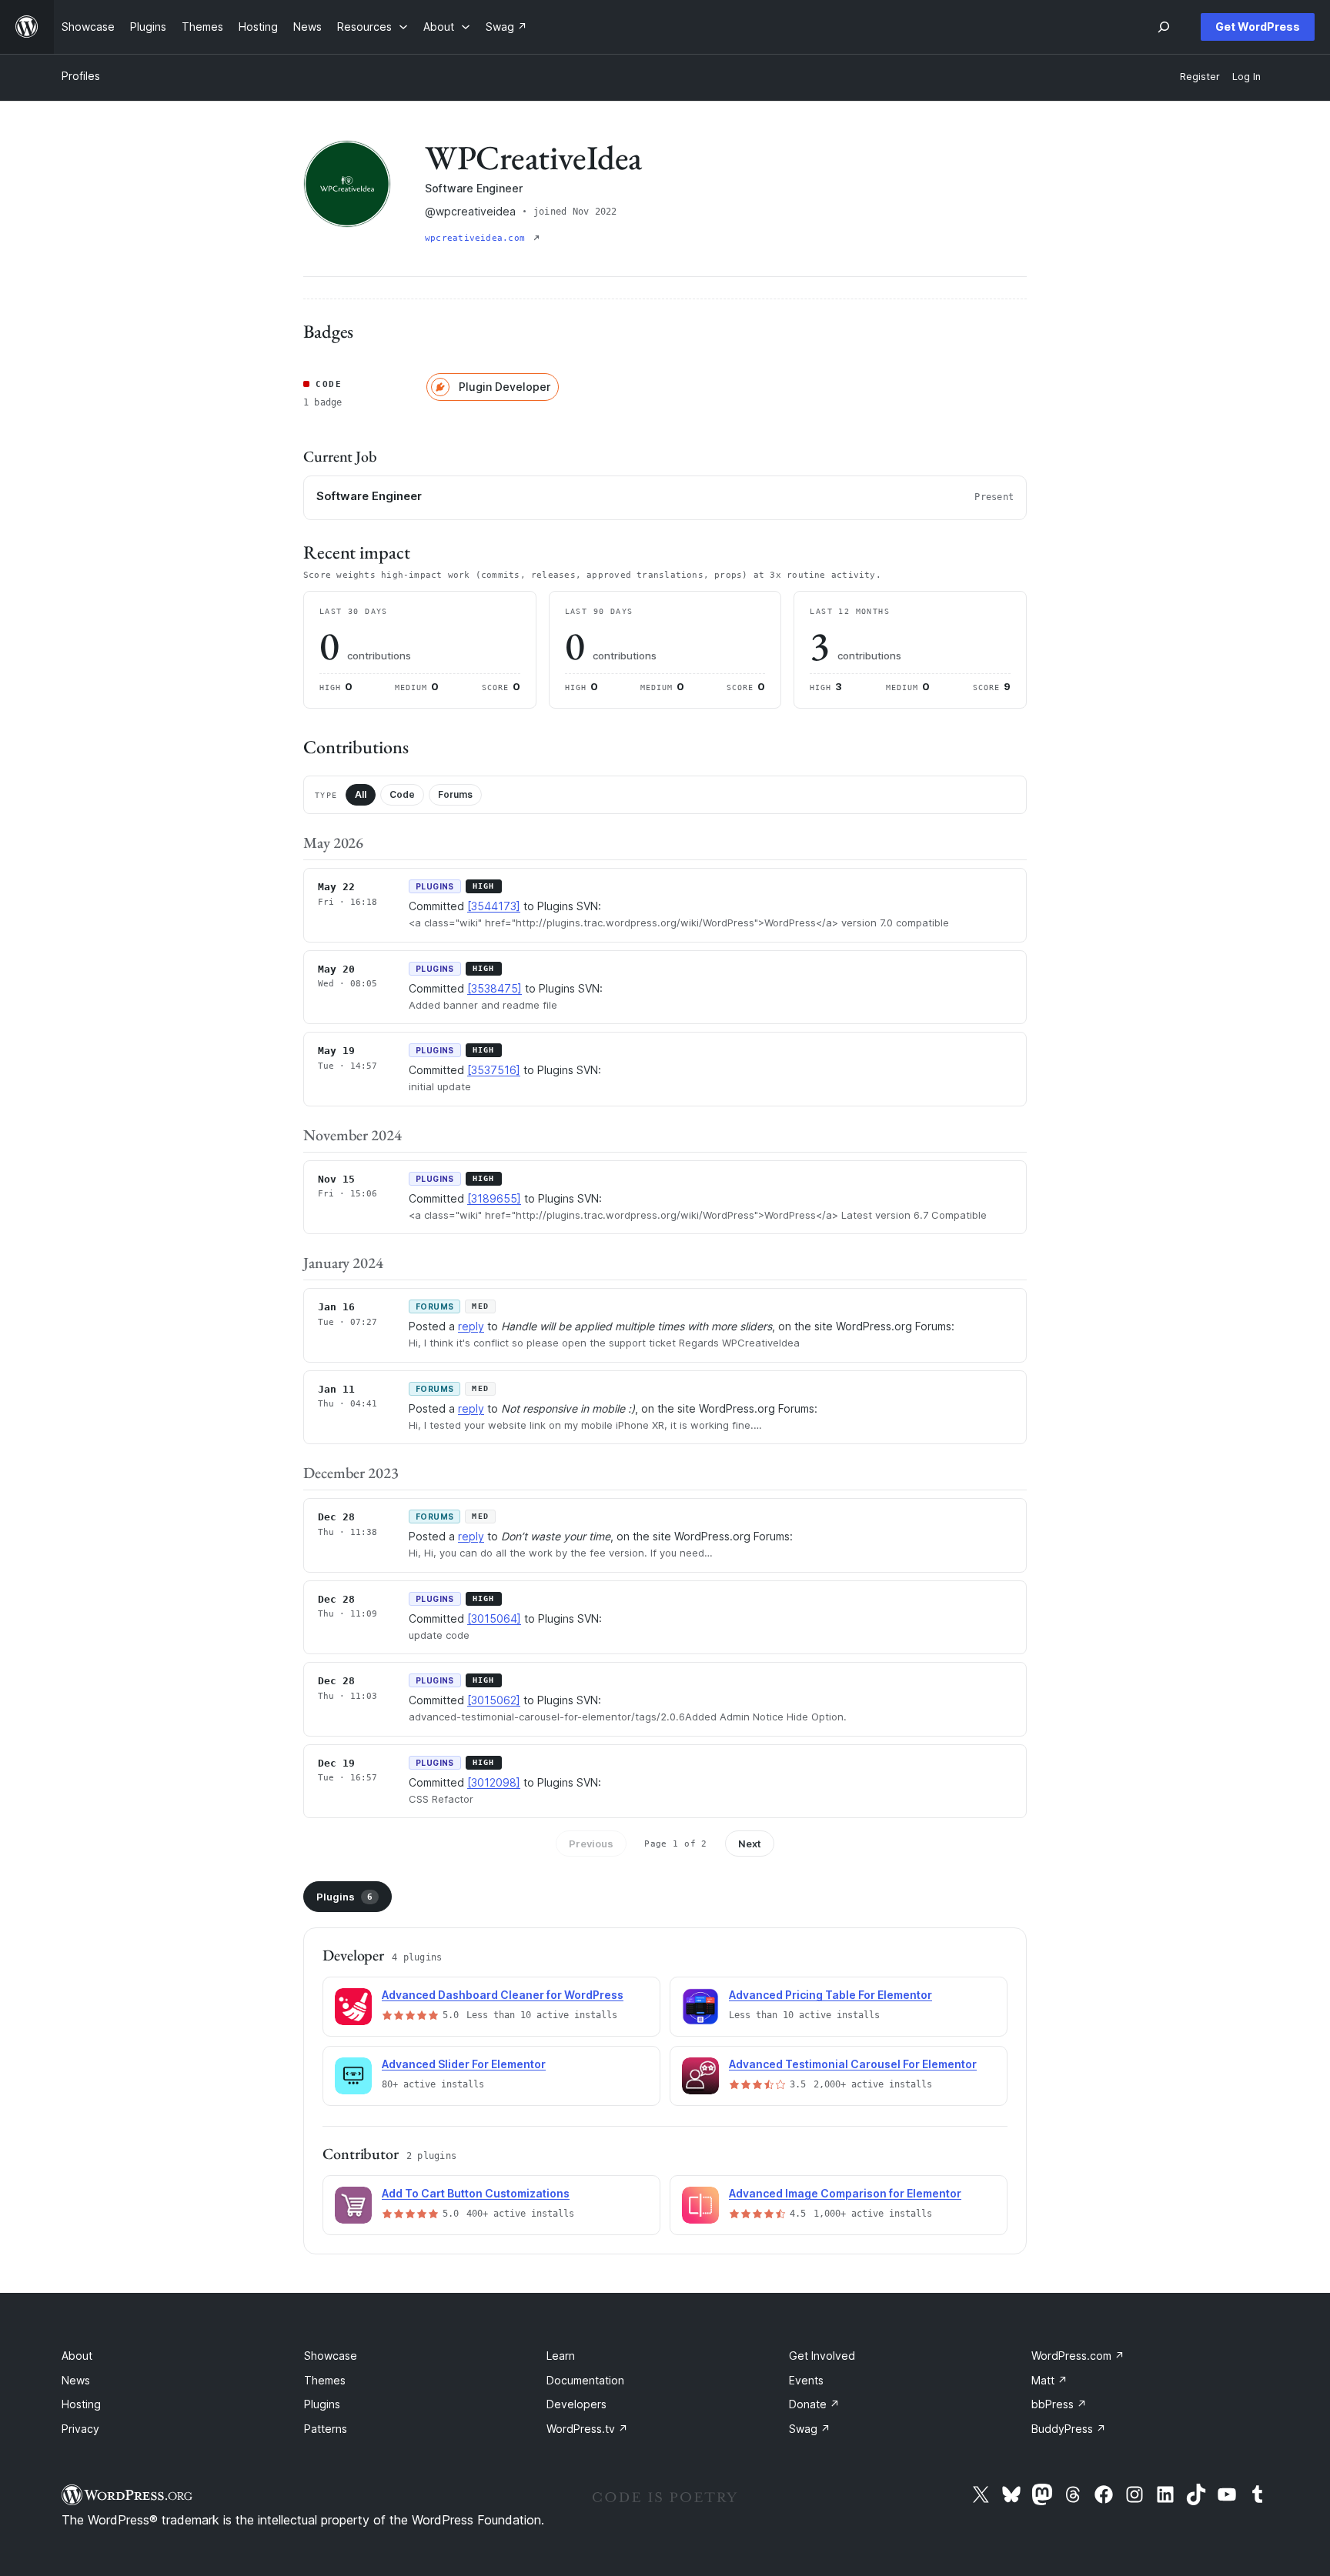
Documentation (585, 2380)
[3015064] (494, 1618)
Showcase (331, 2356)
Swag (810, 2429)
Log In (1246, 77)
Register (1200, 77)
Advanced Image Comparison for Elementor (845, 2193)
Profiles (81, 76)
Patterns (326, 2429)
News (76, 2380)
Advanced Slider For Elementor (464, 2064)
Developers (576, 2404)
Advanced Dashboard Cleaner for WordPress (503, 1995)
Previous (591, 1844)
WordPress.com (1078, 2356)
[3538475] (495, 988)
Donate (814, 2404)
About (77, 2356)
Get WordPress (1258, 27)
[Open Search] (1164, 27)
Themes (325, 2380)
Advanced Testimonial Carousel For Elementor (853, 2064)
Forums (455, 794)
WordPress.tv (587, 2429)
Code (402, 794)
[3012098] (494, 1782)
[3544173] (494, 906)
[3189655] (494, 1198)
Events (806, 2380)
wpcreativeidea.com (478, 238)
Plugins (344, 1897)
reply (471, 1326)
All (361, 794)
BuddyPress (1069, 2429)
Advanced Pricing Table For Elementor (830, 1995)
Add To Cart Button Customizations (476, 2193)
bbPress (1059, 2404)
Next (750, 1844)
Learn (561, 2356)
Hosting (81, 2404)
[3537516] (494, 1070)
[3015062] (494, 1700)
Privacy (80, 2429)
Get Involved (822, 2356)
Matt (1049, 2380)
